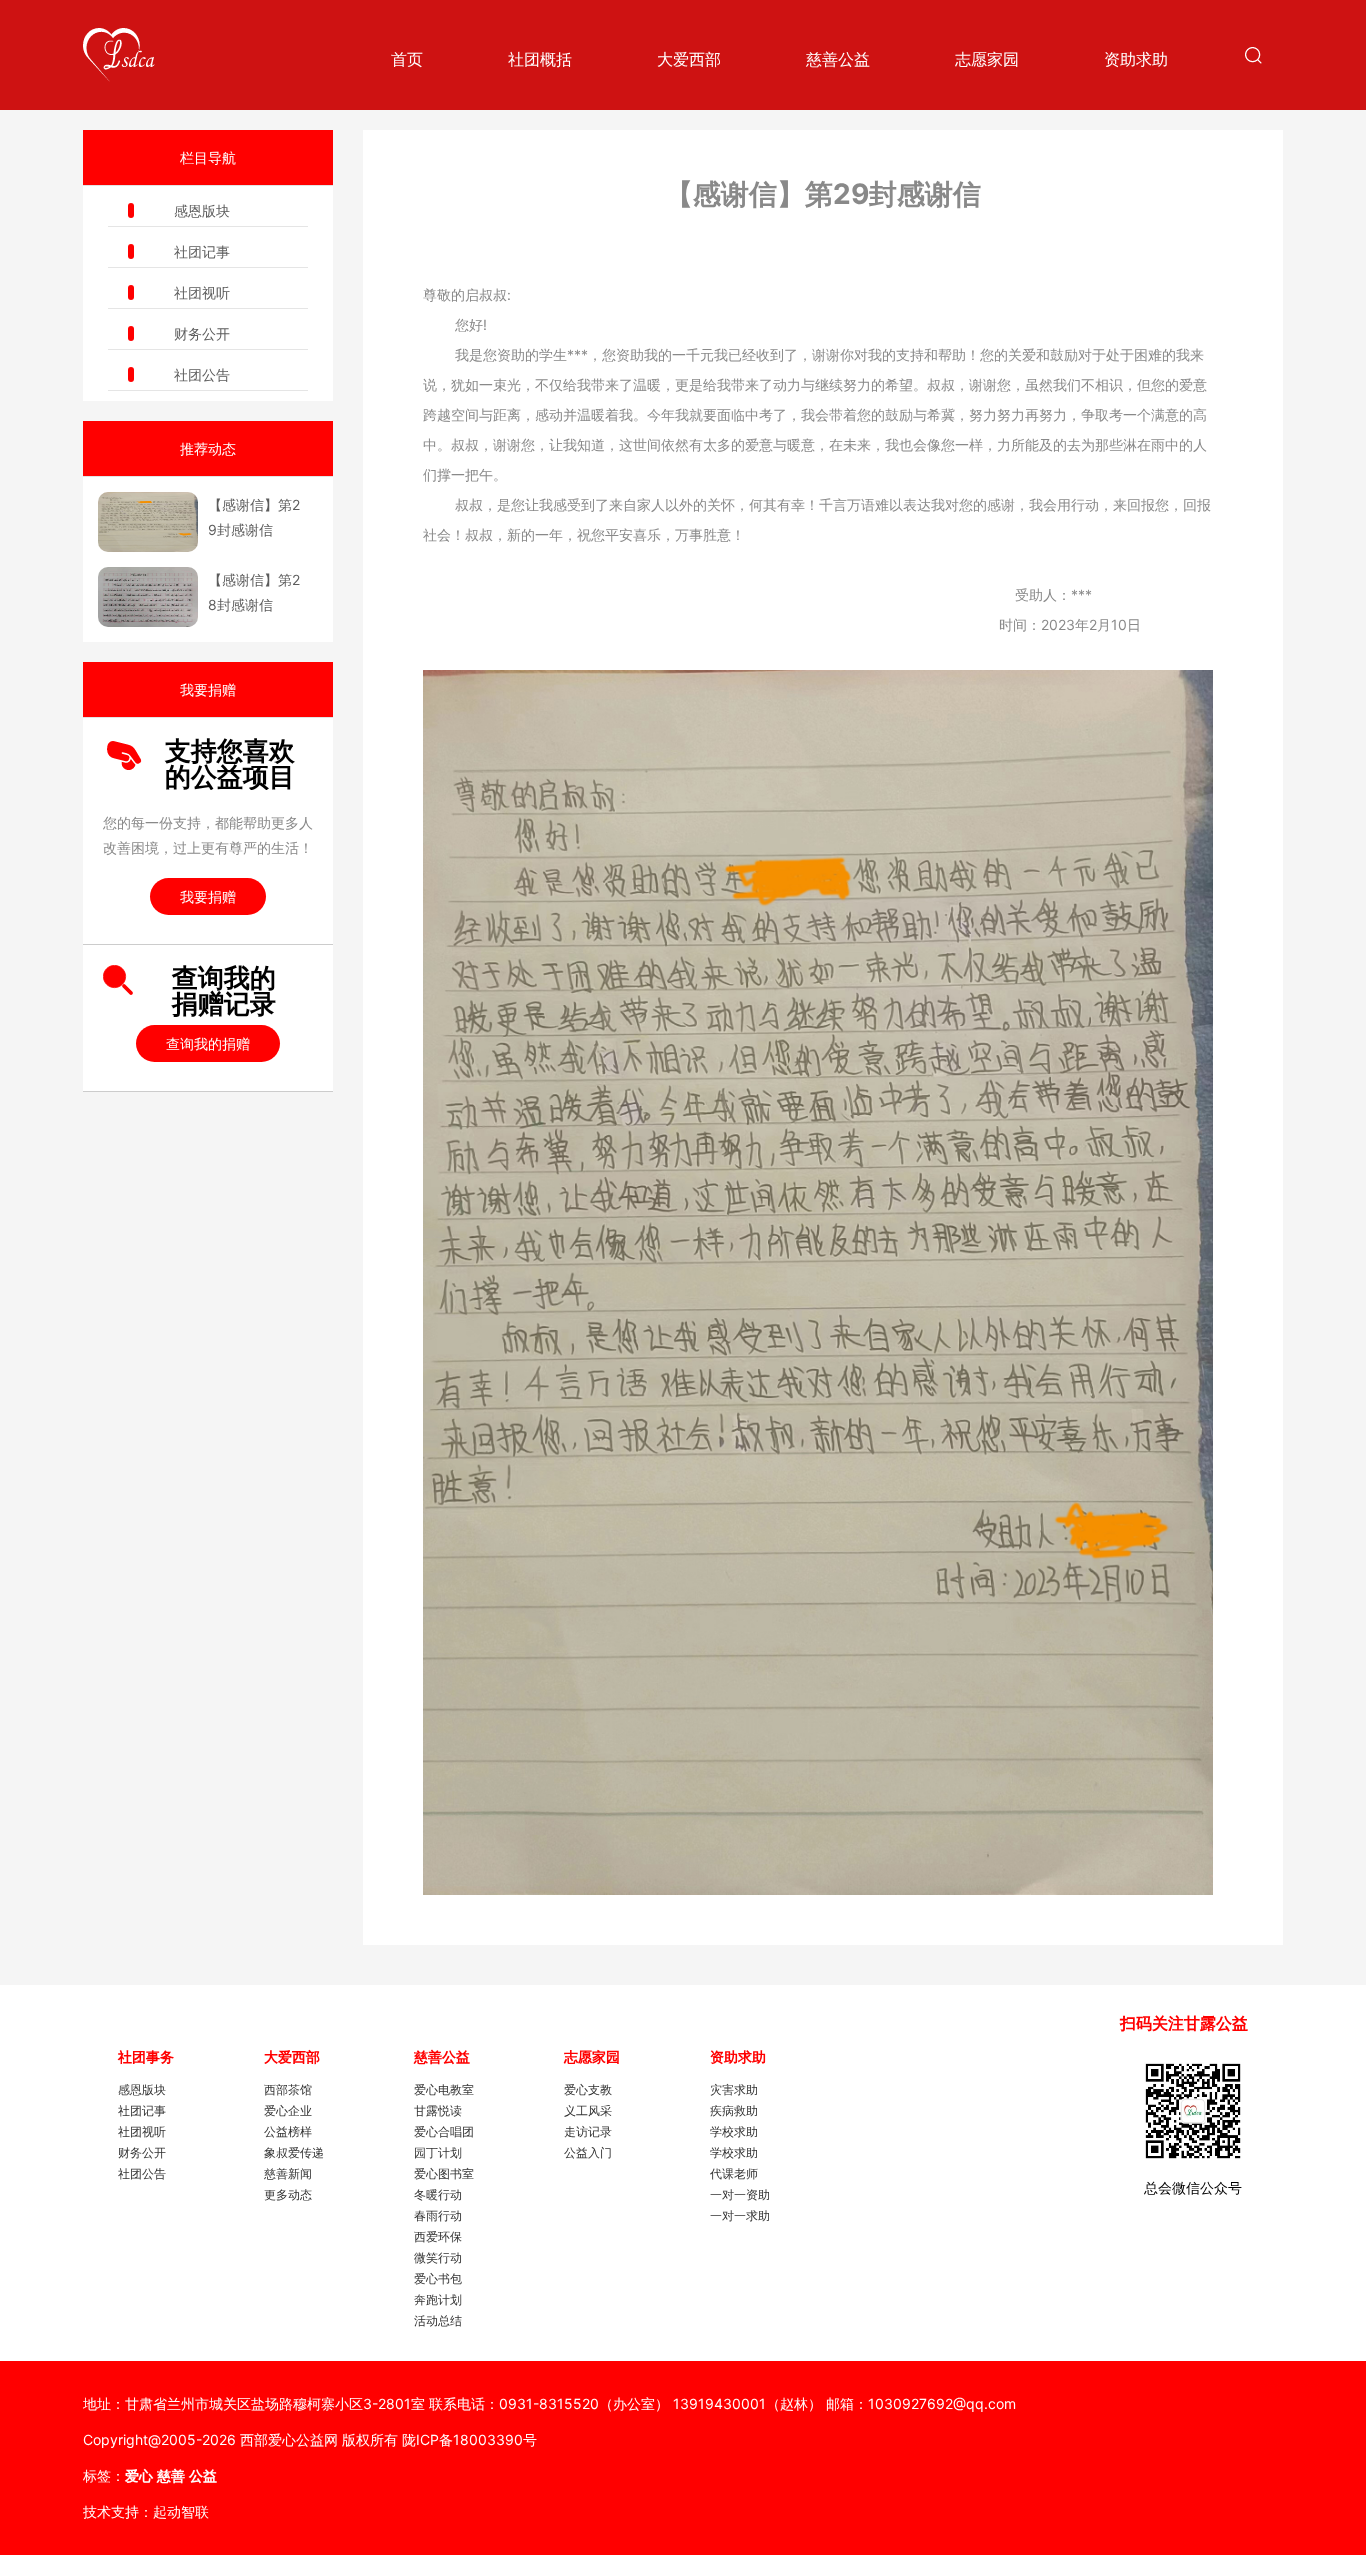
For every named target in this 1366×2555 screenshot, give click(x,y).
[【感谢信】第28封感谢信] (148, 597)
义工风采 (588, 2110)
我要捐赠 (208, 896)
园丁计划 (438, 2152)
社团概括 (540, 59)
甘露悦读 (438, 2110)
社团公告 (202, 374)
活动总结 (438, 2320)
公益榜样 (288, 2131)
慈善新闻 (288, 2173)
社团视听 (202, 292)
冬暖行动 (438, 2194)
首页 (407, 59)
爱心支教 (588, 2089)
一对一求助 (740, 2215)
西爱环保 (438, 2236)
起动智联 (181, 2511)
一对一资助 (740, 2194)
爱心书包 (438, 2278)
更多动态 (288, 2194)
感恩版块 (202, 210)
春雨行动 (438, 2215)
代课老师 (734, 2173)
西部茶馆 (288, 2089)
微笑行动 (438, 2257)
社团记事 (202, 251)
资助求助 (1136, 59)
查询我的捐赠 (208, 1043)
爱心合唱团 (444, 2131)
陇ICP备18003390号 (469, 2439)
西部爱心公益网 (289, 2439)
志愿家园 (987, 59)
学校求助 (734, 2131)
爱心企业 (288, 2110)
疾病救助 (734, 2110)
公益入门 (588, 2152)
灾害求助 (734, 2089)
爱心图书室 (444, 2173)
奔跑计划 (438, 2299)
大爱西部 (689, 59)
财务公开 (202, 333)
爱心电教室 (444, 2089)
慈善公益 (838, 59)
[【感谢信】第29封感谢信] (148, 522)
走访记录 (588, 2131)
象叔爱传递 (294, 2152)
